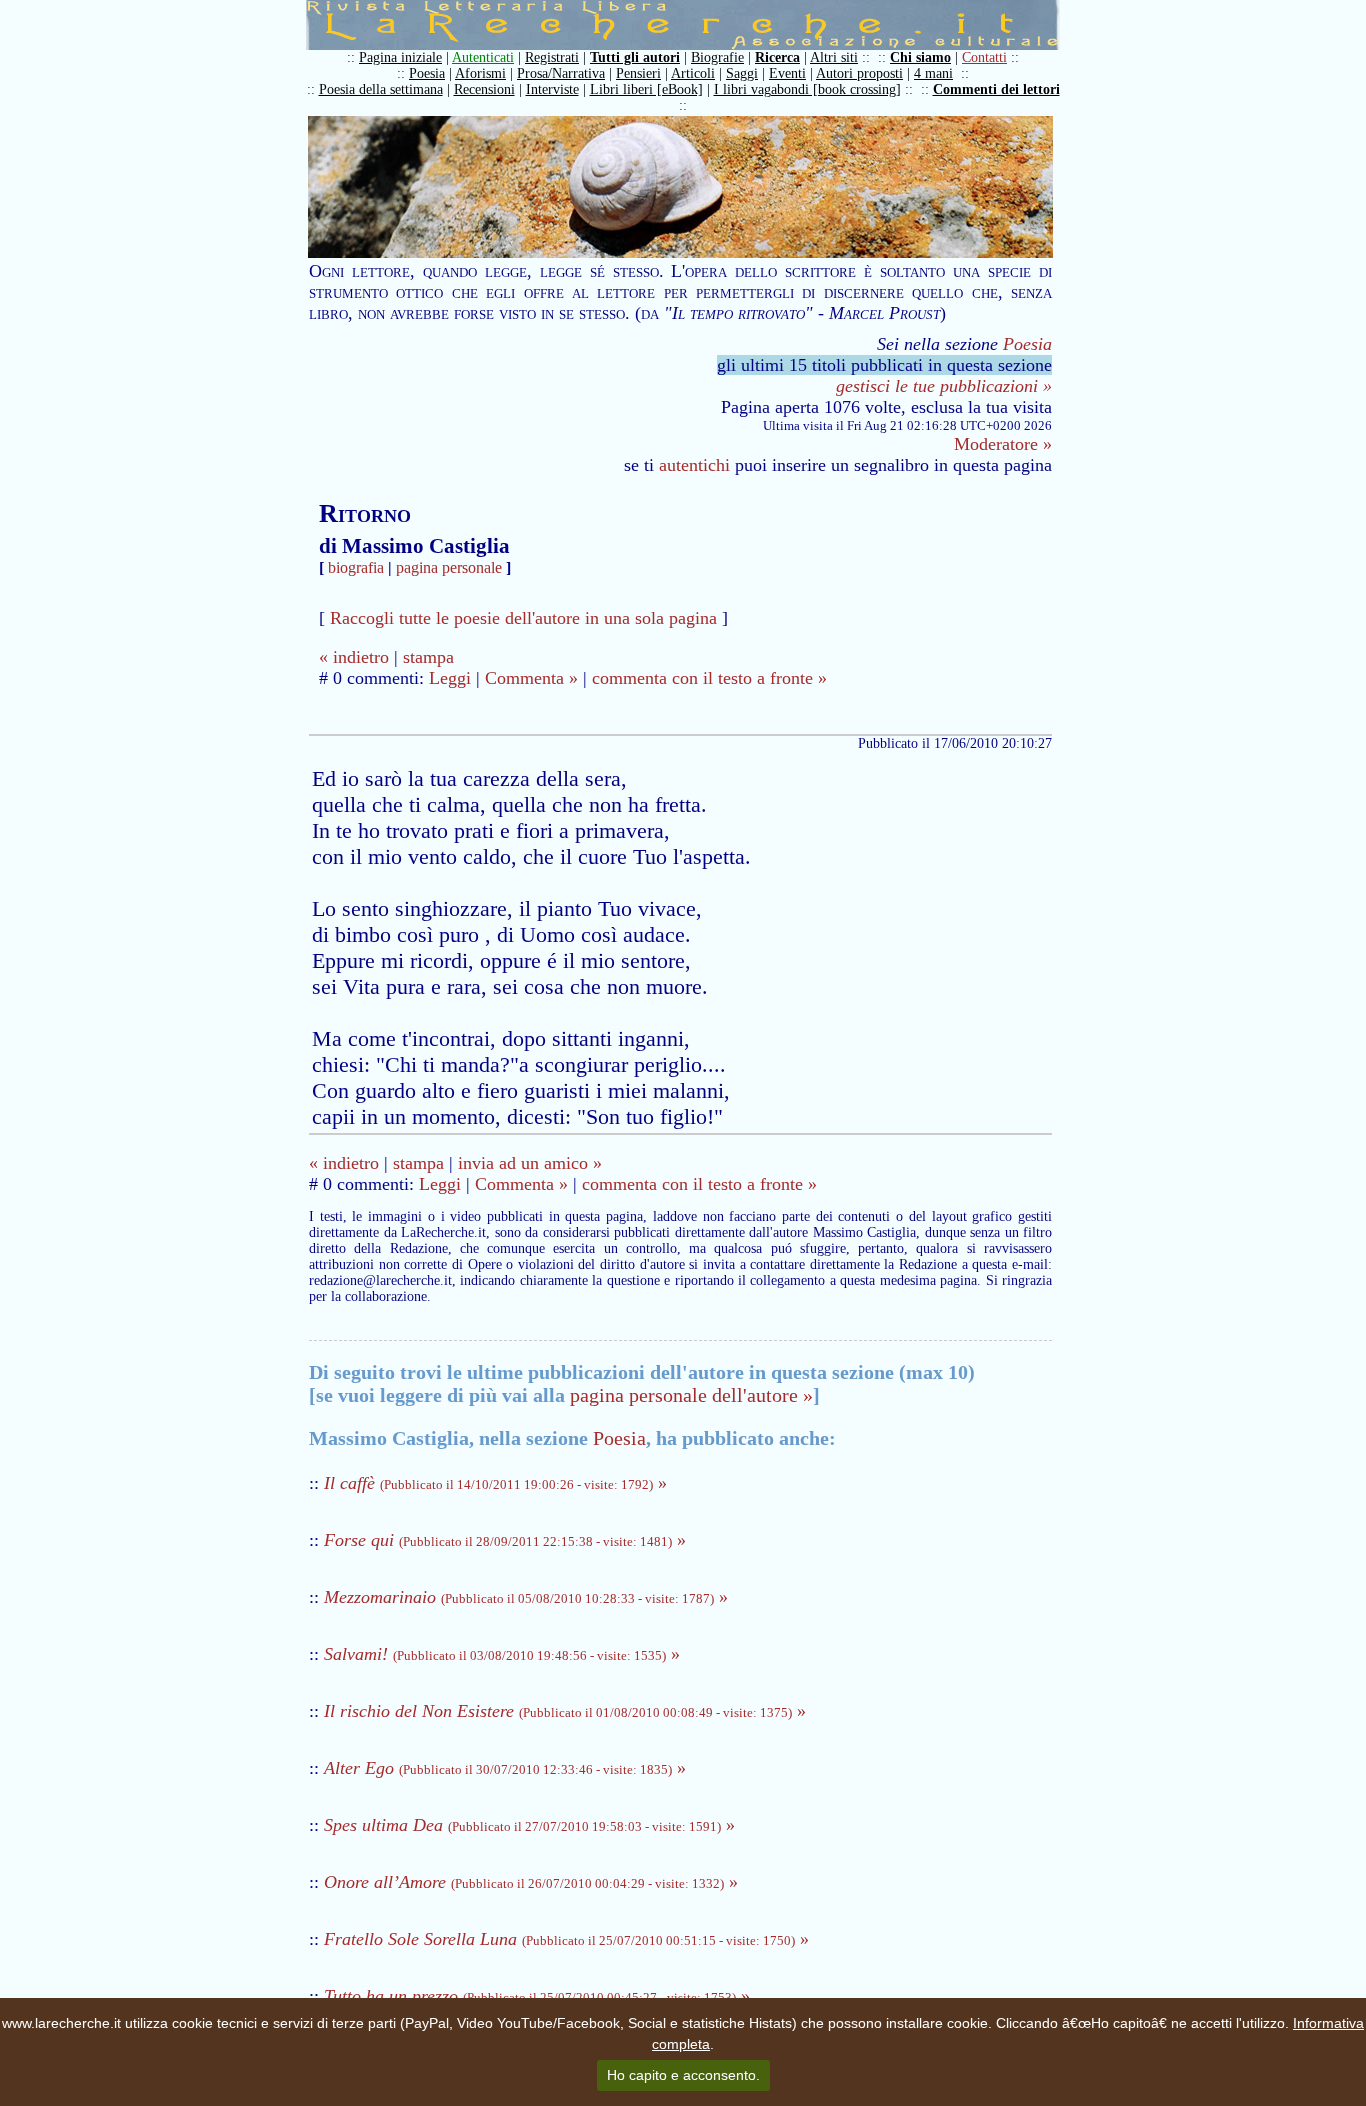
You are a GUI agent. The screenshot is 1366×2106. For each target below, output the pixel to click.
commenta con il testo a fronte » (709, 678)
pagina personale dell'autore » (691, 1395)
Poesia (427, 73)
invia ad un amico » (530, 1163)
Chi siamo (920, 57)
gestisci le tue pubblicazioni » (944, 386)
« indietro (354, 657)
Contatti (984, 57)
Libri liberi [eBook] (646, 89)
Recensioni (484, 89)
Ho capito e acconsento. (683, 2075)
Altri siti (834, 57)
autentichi (694, 465)
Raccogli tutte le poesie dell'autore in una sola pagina (523, 618)
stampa (428, 657)
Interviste (552, 89)
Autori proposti (859, 73)
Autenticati (483, 57)
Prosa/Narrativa (561, 73)
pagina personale (449, 567)
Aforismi (480, 73)
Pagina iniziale (400, 57)
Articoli (693, 73)
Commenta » (531, 678)
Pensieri (638, 73)
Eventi (787, 73)
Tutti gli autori (635, 57)
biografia (356, 567)
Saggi (742, 73)
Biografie (717, 57)
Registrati (552, 57)
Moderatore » (1003, 444)
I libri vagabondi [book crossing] (807, 89)
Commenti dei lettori (996, 89)
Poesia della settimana (381, 89)
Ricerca (777, 57)
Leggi (450, 678)
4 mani (933, 73)
